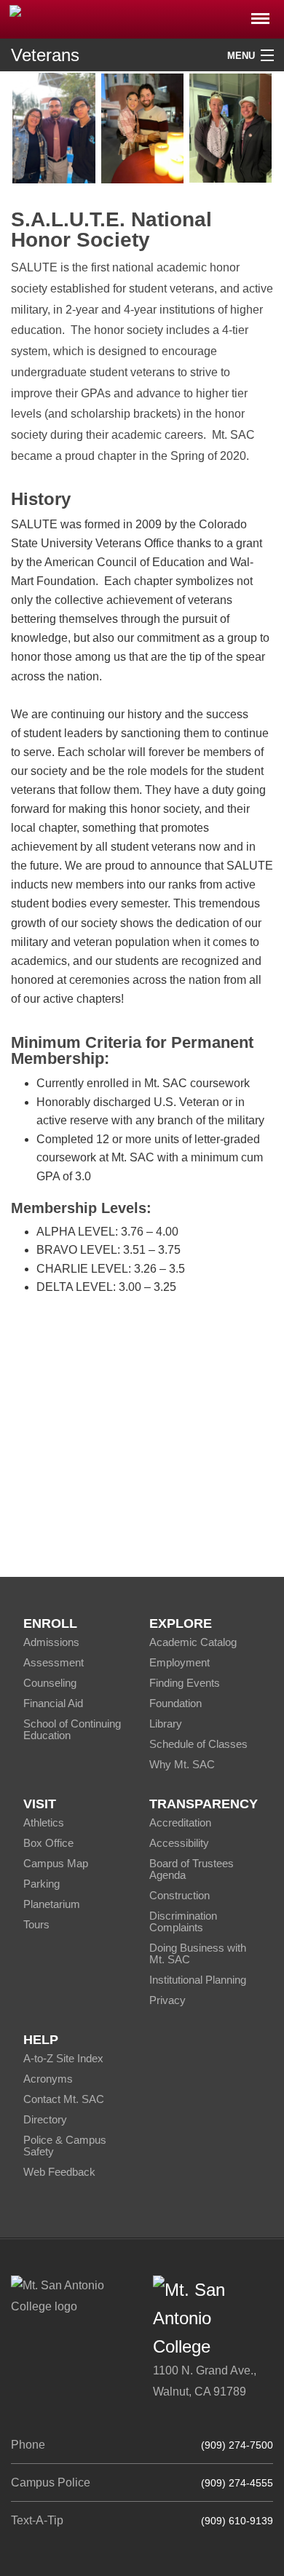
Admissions (51, 1642)
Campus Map (56, 1863)
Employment (180, 1662)
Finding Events (185, 1683)
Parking (42, 1884)
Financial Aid (53, 1703)
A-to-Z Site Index (63, 2058)
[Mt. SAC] (142, 18)
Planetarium (52, 1904)
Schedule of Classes (198, 1744)
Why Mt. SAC (182, 1764)
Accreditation (180, 1822)
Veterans (45, 55)
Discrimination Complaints (183, 1921)
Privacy (167, 2000)
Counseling (50, 1683)
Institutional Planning (198, 1980)
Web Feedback (59, 2172)
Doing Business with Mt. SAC (198, 1953)
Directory (45, 2119)
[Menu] (260, 14)
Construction (180, 1895)
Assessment (54, 1662)
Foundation (175, 1703)
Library (166, 1724)
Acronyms (48, 2079)
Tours (36, 1924)
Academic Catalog (193, 1642)
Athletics (44, 1822)
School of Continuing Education (72, 1729)
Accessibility (179, 1843)
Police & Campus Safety (65, 2146)
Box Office (48, 1843)
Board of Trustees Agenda (192, 1869)
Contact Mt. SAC (64, 2099)
